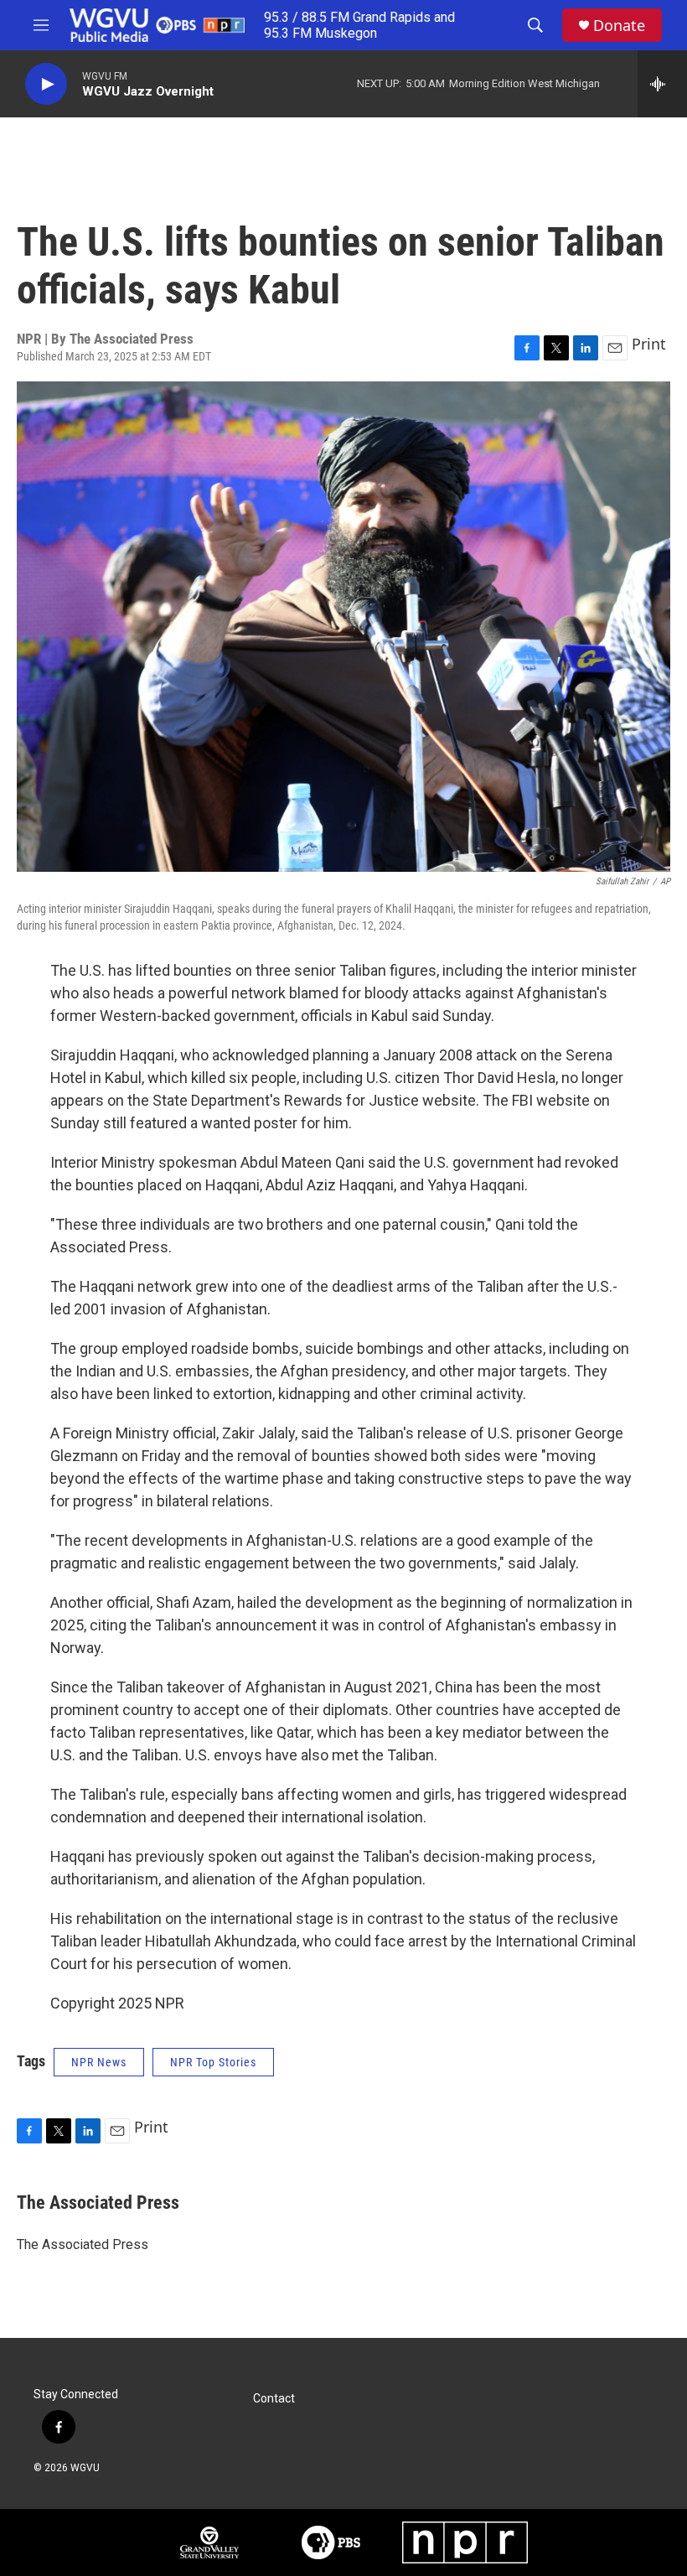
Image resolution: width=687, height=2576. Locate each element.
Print (649, 344)
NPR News (99, 2062)
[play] (46, 84)
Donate (619, 26)
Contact (274, 2399)
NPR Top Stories (213, 2062)
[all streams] (662, 84)
